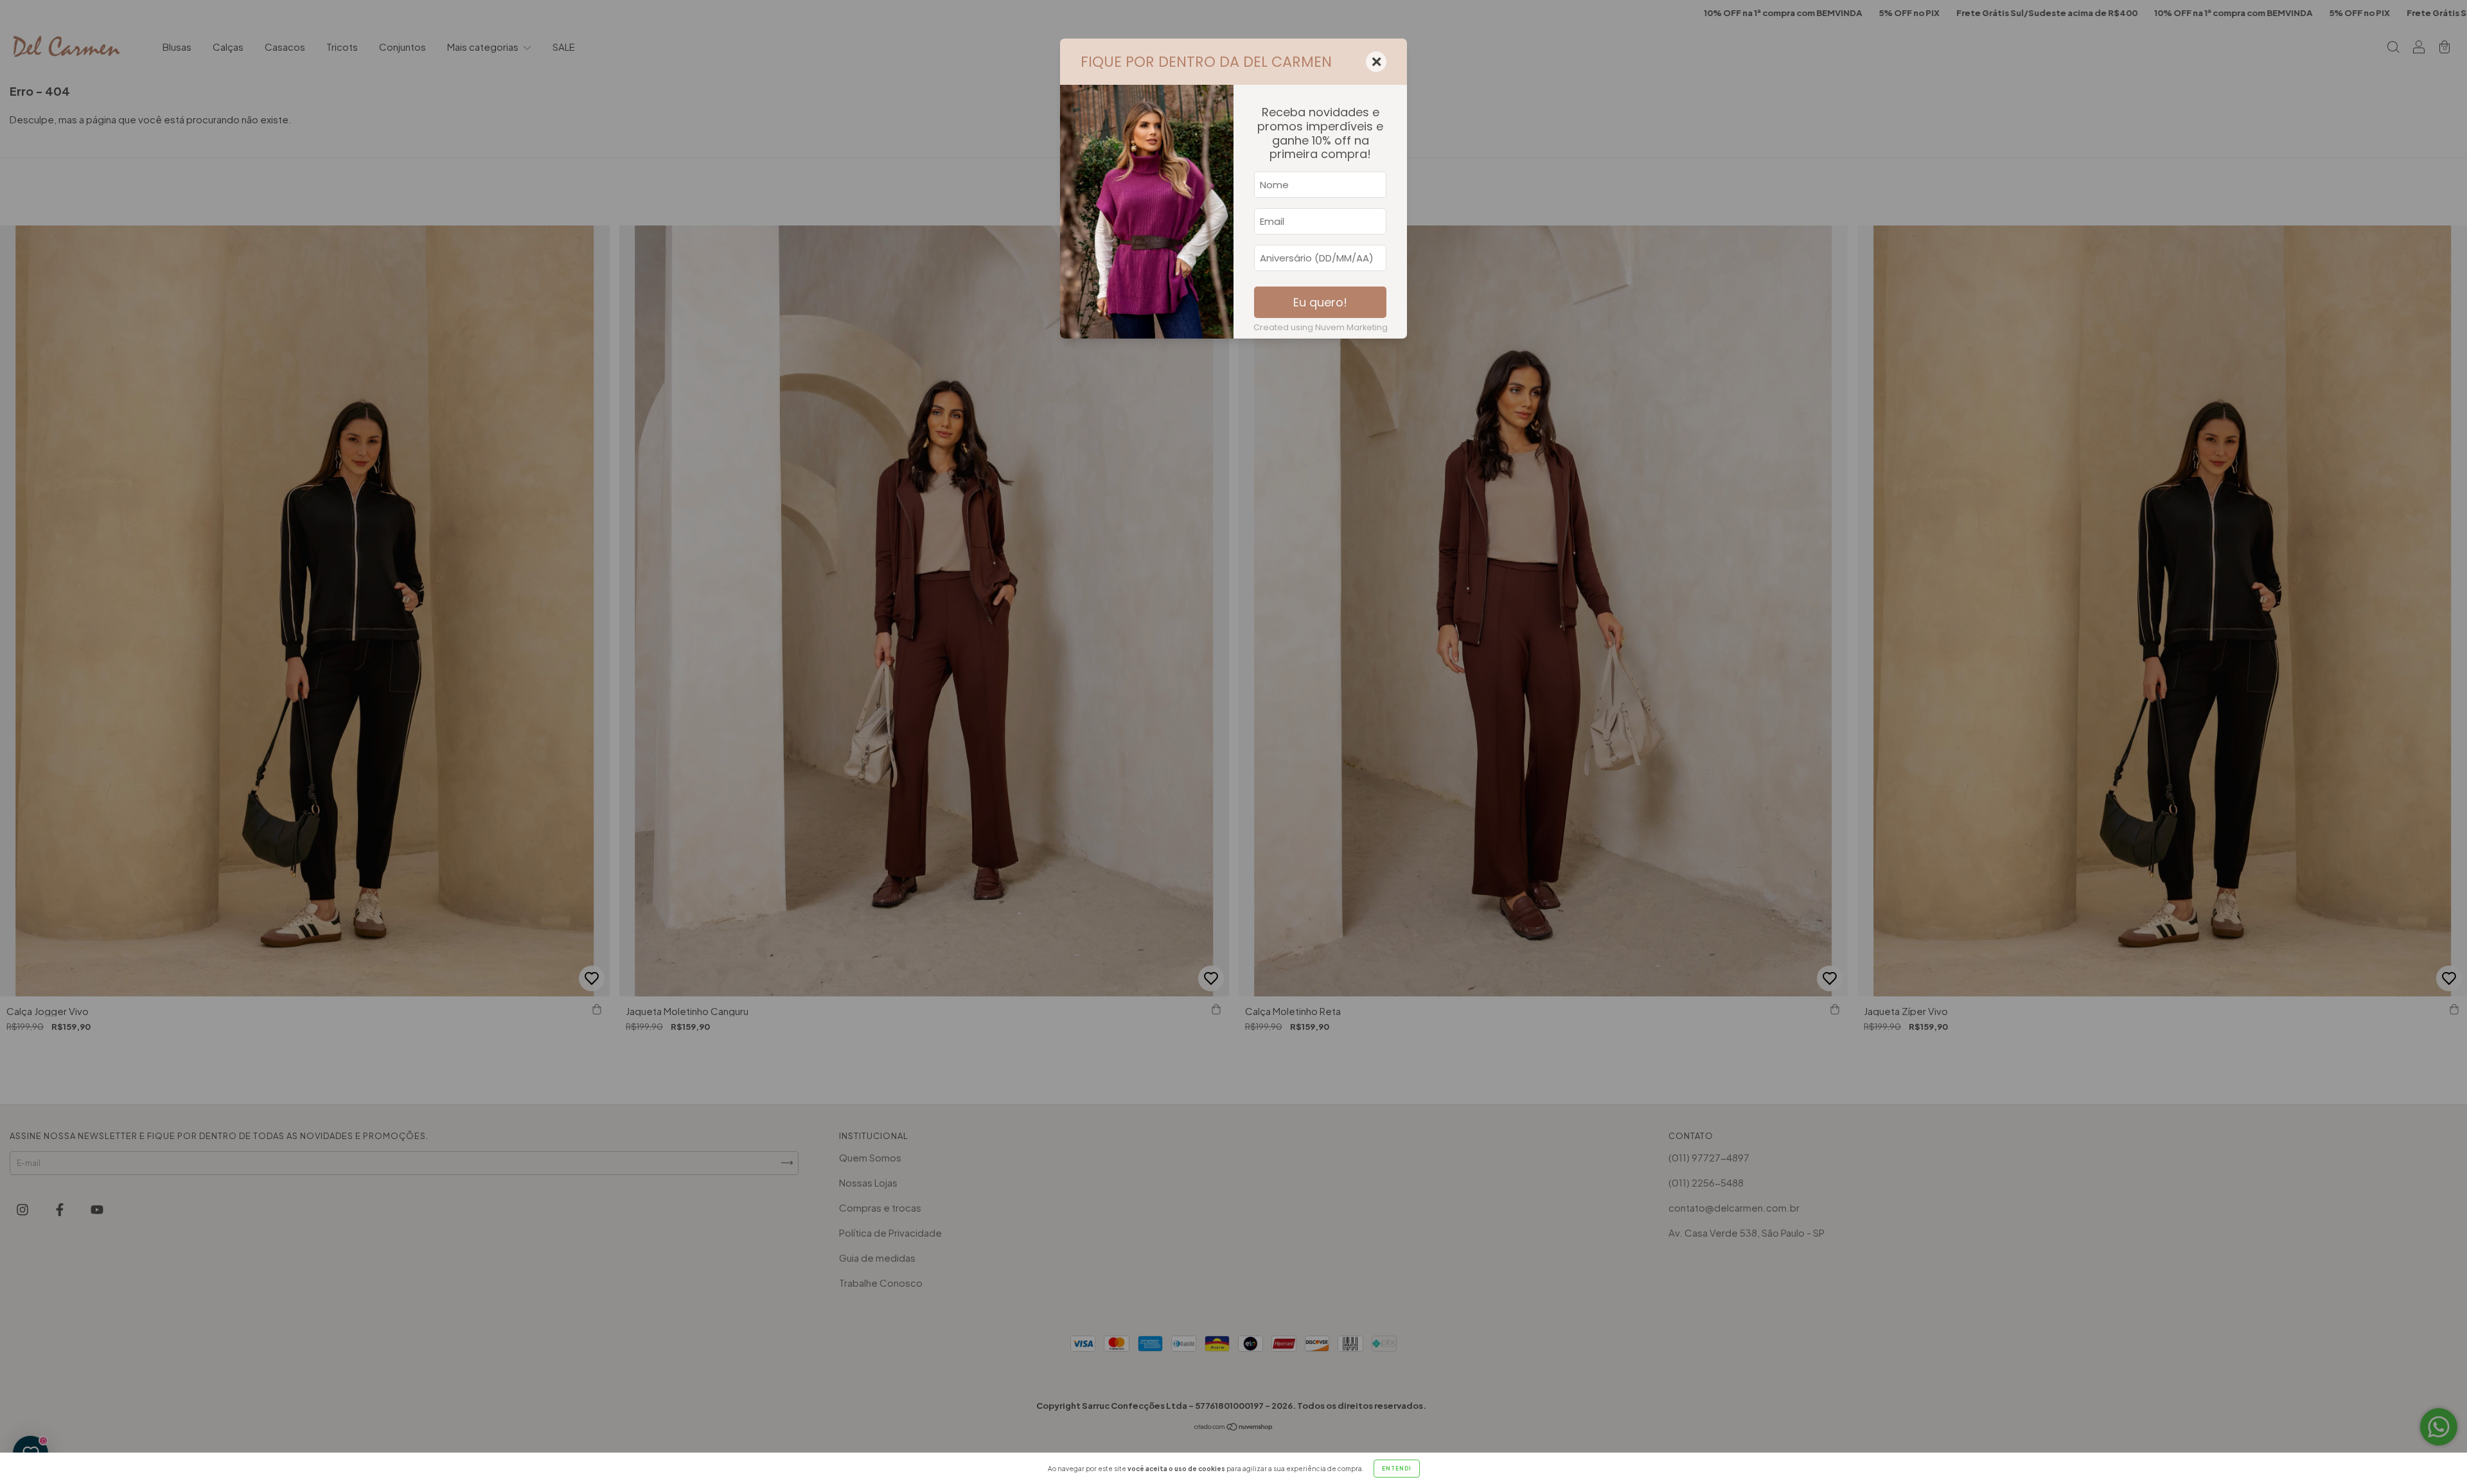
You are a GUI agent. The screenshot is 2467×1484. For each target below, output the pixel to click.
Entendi (1397, 1469)
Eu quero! (1320, 302)
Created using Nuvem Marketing (1321, 327)
